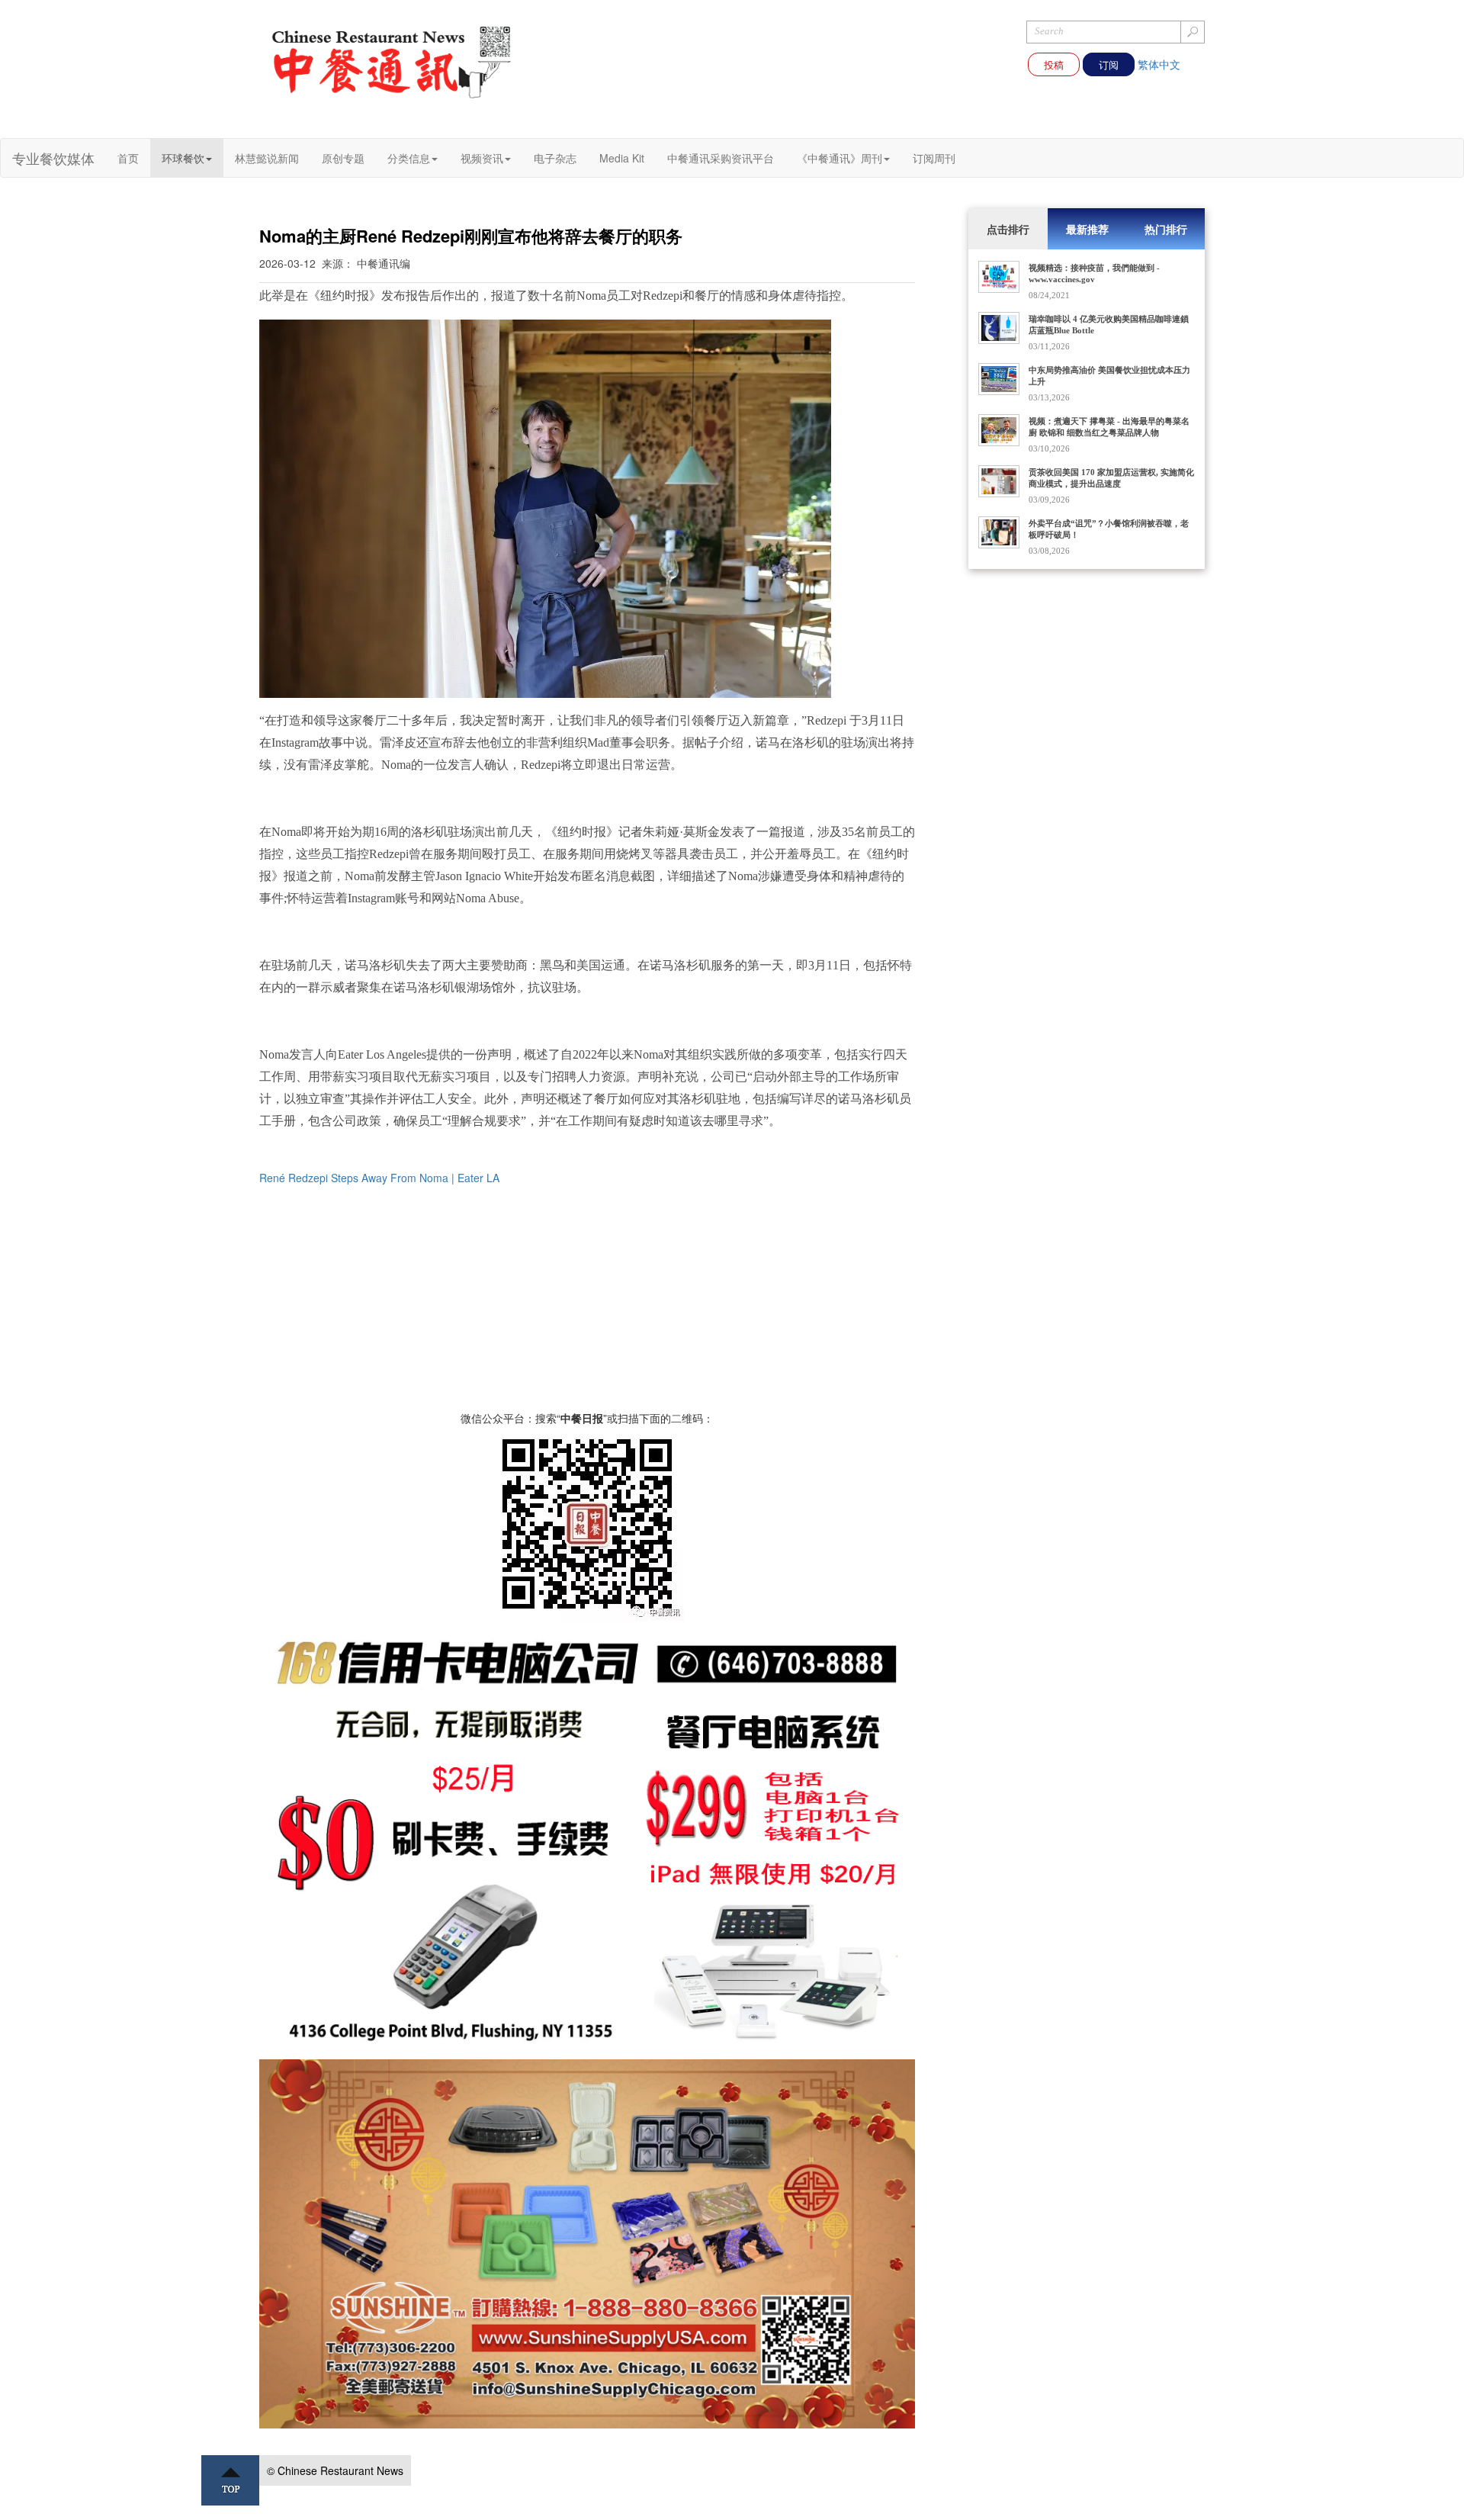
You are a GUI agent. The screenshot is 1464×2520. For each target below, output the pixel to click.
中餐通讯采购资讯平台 (721, 158)
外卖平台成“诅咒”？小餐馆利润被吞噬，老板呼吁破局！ (1109, 529)
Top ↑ (230, 2480)
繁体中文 (1159, 64)
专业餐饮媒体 (53, 158)
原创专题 (343, 158)
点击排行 (1008, 229)
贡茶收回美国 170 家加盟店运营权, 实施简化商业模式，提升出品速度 (1111, 478)
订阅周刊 (934, 158)
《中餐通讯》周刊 (840, 158)
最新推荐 (1087, 229)
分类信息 (409, 158)
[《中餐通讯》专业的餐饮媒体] (393, 61)
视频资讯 (482, 158)
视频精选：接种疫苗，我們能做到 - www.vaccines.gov (1094, 273)
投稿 (1054, 64)
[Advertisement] (587, 1303)
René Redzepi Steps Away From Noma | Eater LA (379, 1178)
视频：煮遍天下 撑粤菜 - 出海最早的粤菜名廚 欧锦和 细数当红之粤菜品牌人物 (1109, 427)
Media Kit (622, 158)
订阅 (1109, 64)
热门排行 (1166, 229)
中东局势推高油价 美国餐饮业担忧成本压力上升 (1109, 376)
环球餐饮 (183, 158)
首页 (128, 158)
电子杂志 (555, 158)
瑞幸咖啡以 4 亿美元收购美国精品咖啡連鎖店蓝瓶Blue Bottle (1109, 325)
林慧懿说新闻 (267, 158)
